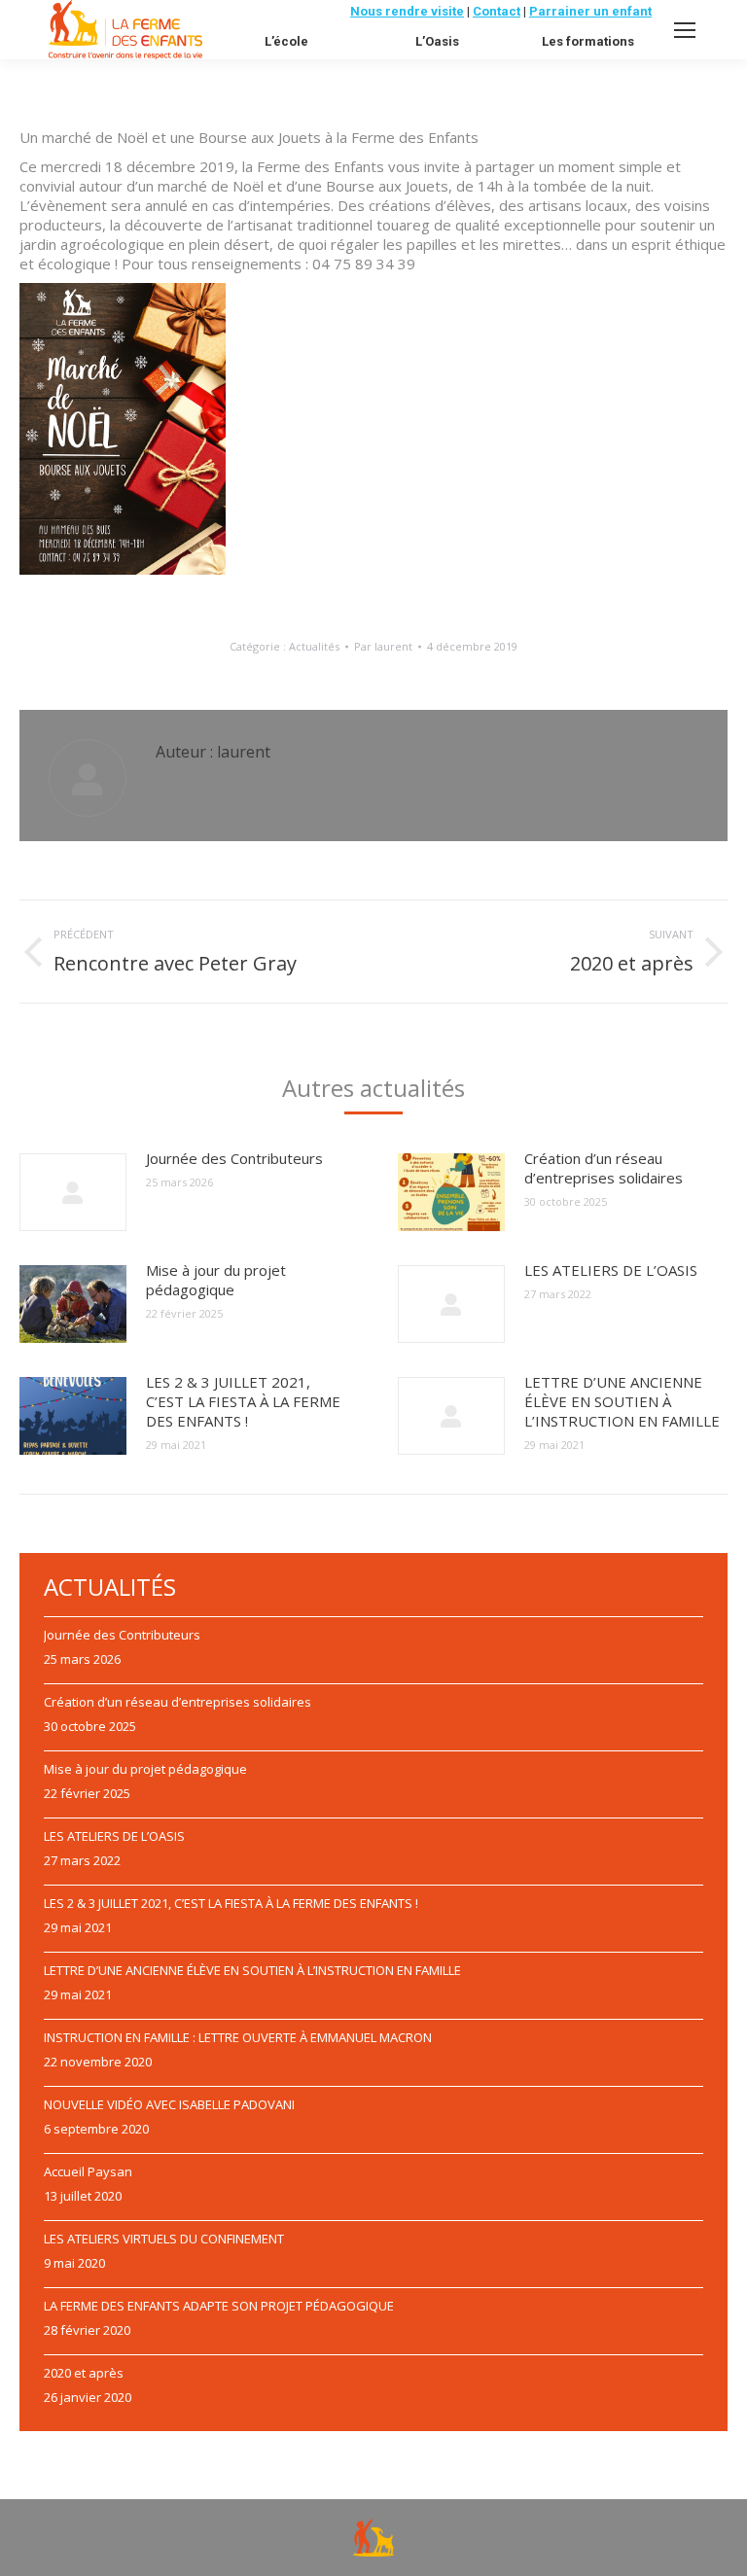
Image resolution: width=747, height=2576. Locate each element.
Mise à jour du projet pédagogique (216, 1280)
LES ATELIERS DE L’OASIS (611, 1270)
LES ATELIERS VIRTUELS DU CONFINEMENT (164, 2239)
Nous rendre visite (407, 11)
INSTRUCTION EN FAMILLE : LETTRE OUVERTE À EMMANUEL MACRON (238, 2037)
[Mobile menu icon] (685, 30)
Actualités (314, 646)
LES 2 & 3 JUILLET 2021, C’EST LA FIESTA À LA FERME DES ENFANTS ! (243, 1401)
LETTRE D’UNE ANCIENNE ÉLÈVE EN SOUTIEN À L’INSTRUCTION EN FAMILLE (622, 1401)
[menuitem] (286, 41)
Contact (497, 11)
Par (383, 646)
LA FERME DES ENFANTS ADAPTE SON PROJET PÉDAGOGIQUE (219, 2306)
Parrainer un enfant (590, 11)
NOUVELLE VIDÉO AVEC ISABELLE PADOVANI (169, 2104)
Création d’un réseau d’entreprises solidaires (604, 1168)
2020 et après (84, 2373)
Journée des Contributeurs (234, 1158)
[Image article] (73, 1192)
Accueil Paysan (88, 2171)
